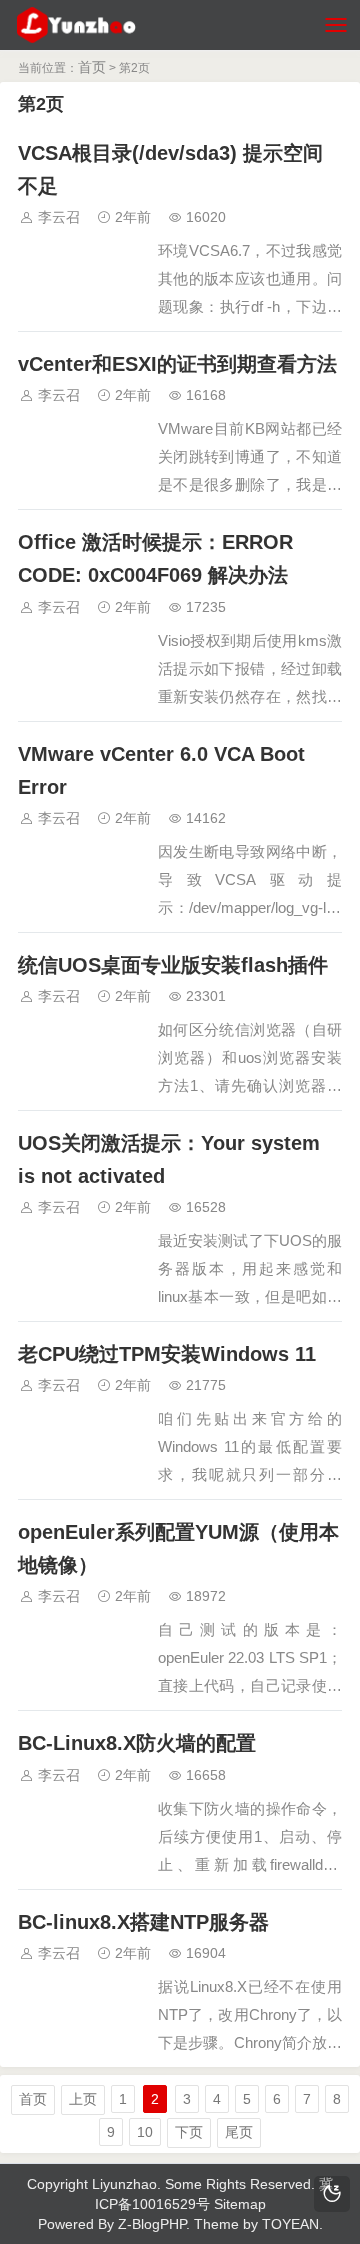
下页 (189, 2132)
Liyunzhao (124, 2184)
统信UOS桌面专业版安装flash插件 (173, 965)
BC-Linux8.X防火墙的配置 (137, 1743)
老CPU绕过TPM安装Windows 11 (167, 1354)
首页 (92, 67)
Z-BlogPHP (152, 2224)
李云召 (59, 217)
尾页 (239, 2132)
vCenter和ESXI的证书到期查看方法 (177, 364)
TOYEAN (290, 2224)
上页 (83, 2099)
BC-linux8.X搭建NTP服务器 (143, 1922)
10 (145, 2132)
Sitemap (240, 2204)
